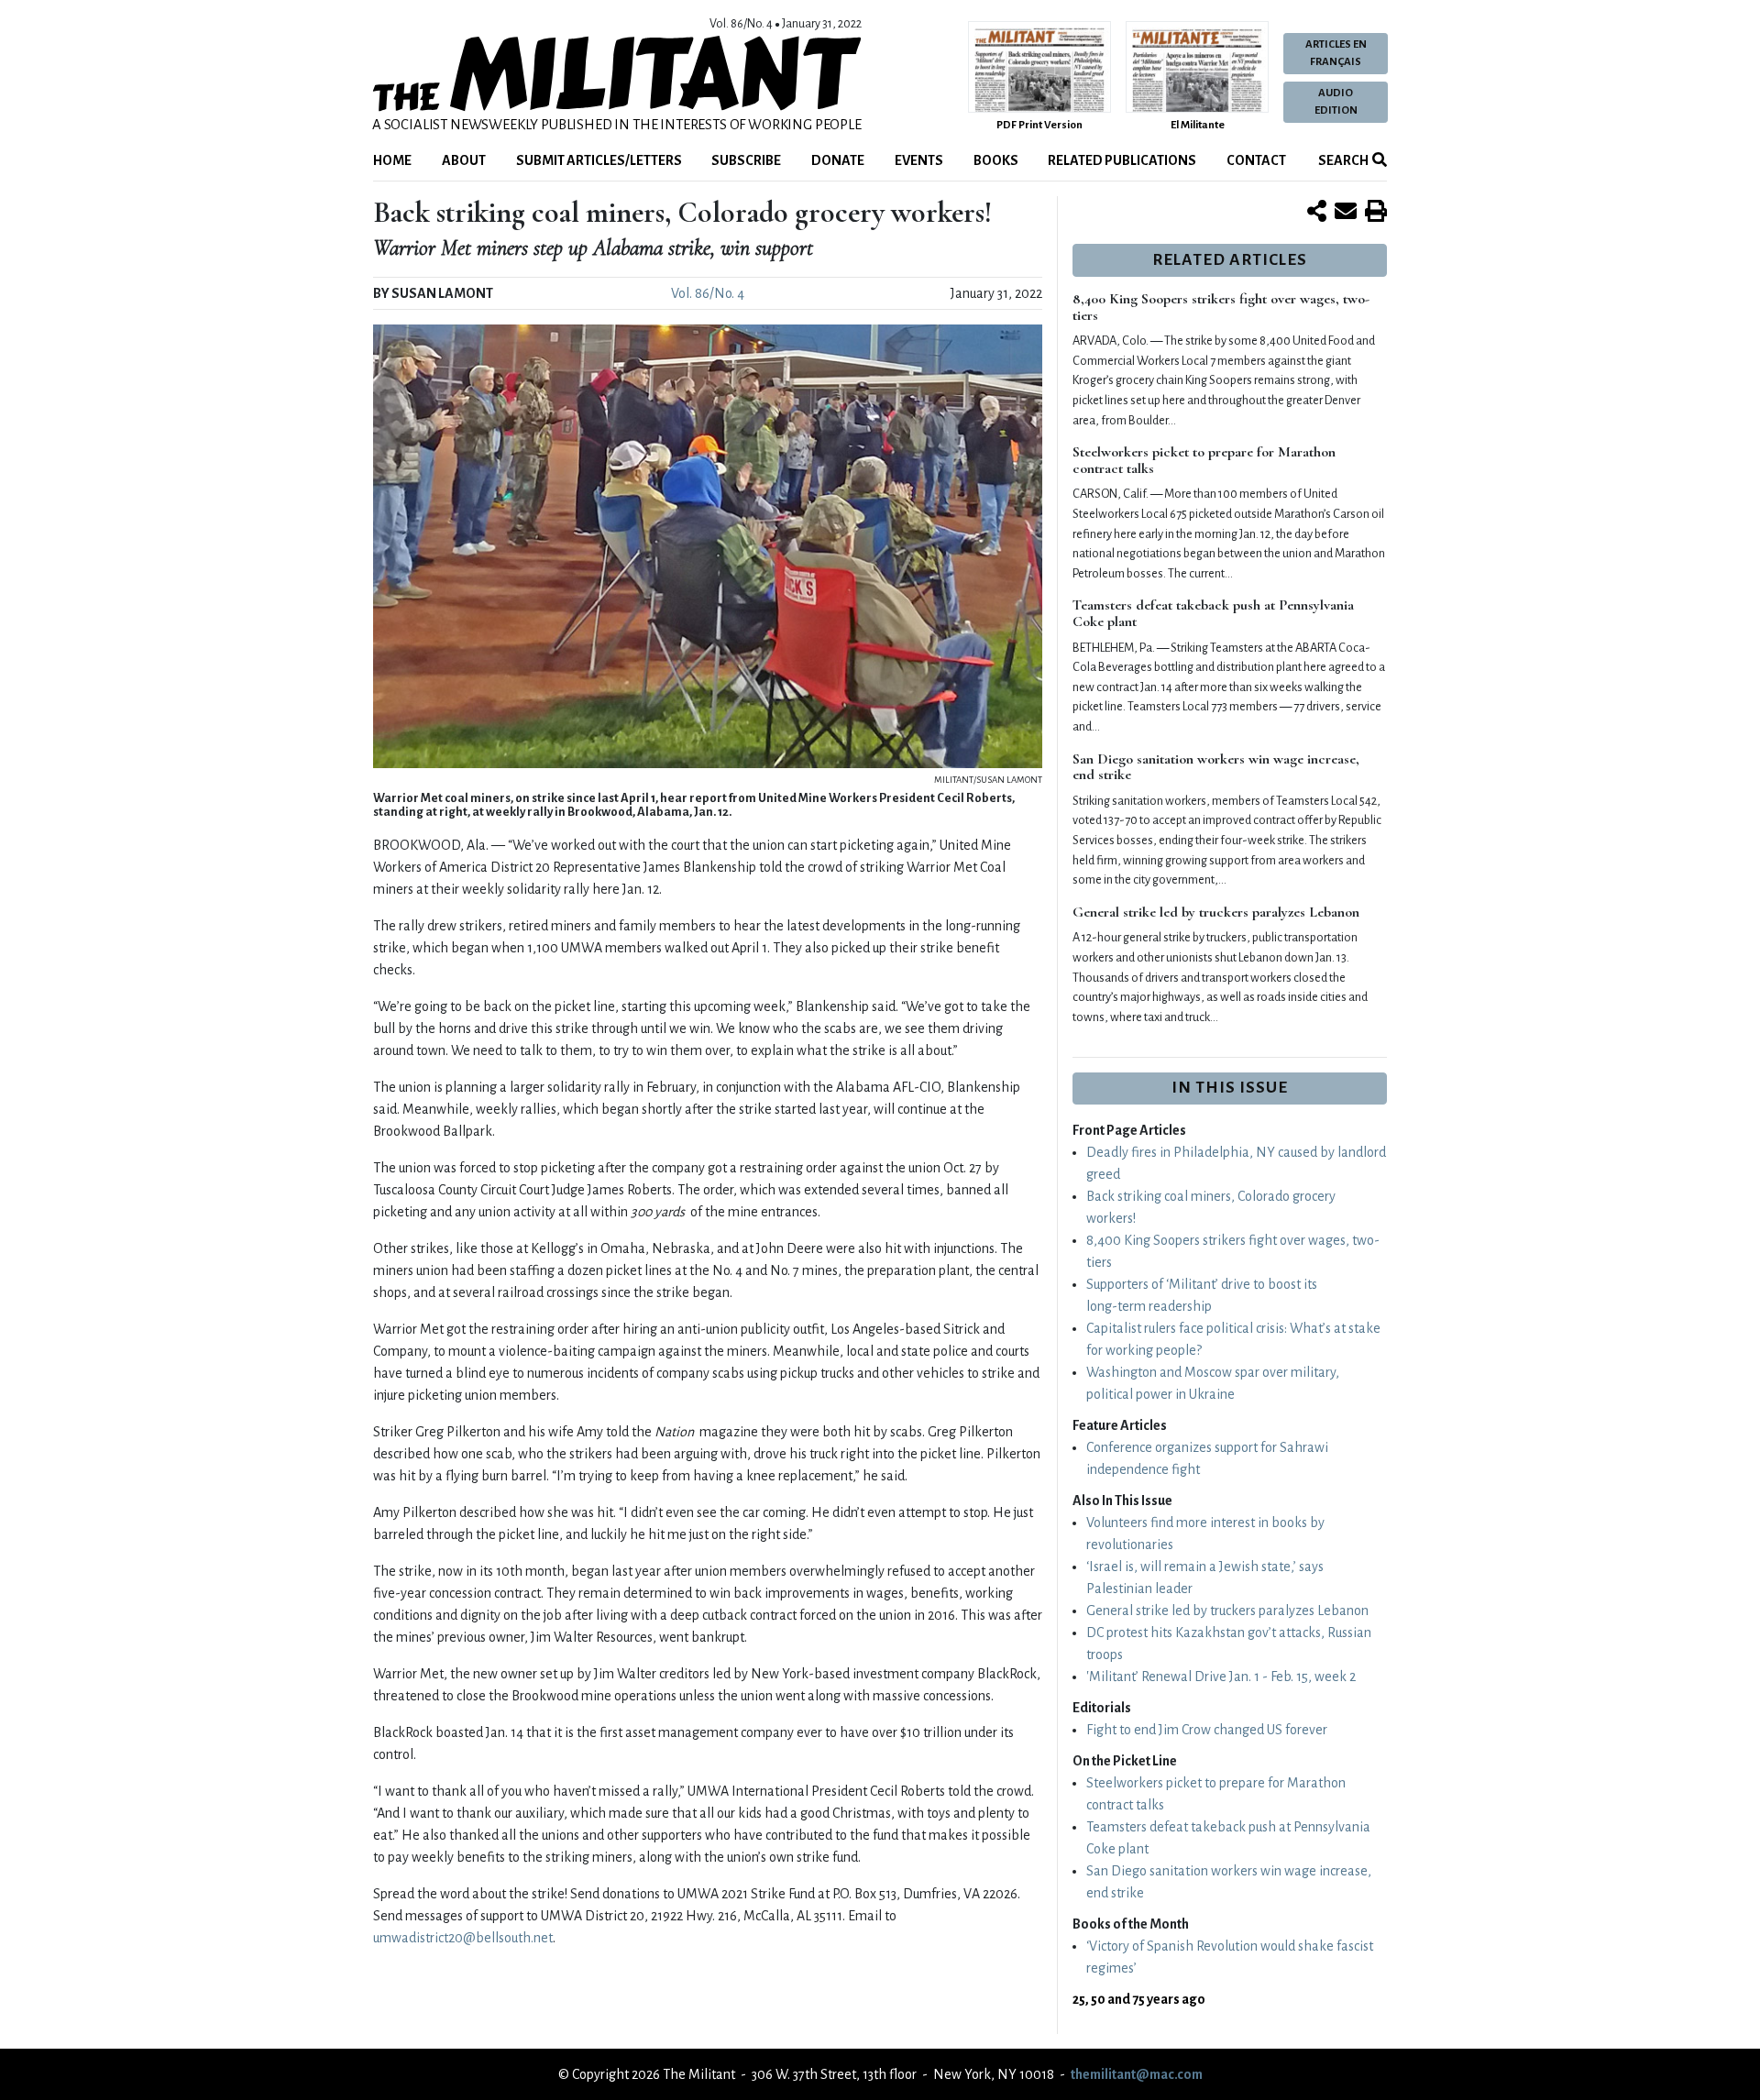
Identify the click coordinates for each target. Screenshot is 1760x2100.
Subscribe (746, 160)
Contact (1256, 160)
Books (996, 160)
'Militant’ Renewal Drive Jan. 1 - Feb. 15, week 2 (1221, 1677)
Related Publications (1122, 160)
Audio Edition (1336, 102)
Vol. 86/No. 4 (708, 293)
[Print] (1376, 213)
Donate (838, 160)
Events (919, 160)
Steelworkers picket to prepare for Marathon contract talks (1204, 460)
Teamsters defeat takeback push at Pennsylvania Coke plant (1213, 613)
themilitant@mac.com (1137, 2074)
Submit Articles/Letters (599, 160)
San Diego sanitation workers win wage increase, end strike (1216, 767)
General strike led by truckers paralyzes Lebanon (1216, 912)
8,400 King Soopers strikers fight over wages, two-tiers (1221, 307)
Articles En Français (1336, 53)
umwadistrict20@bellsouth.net (463, 1938)
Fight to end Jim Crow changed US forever (1207, 1730)
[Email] (1346, 213)
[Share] (1317, 213)
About (464, 160)
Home (392, 160)
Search (1342, 160)
